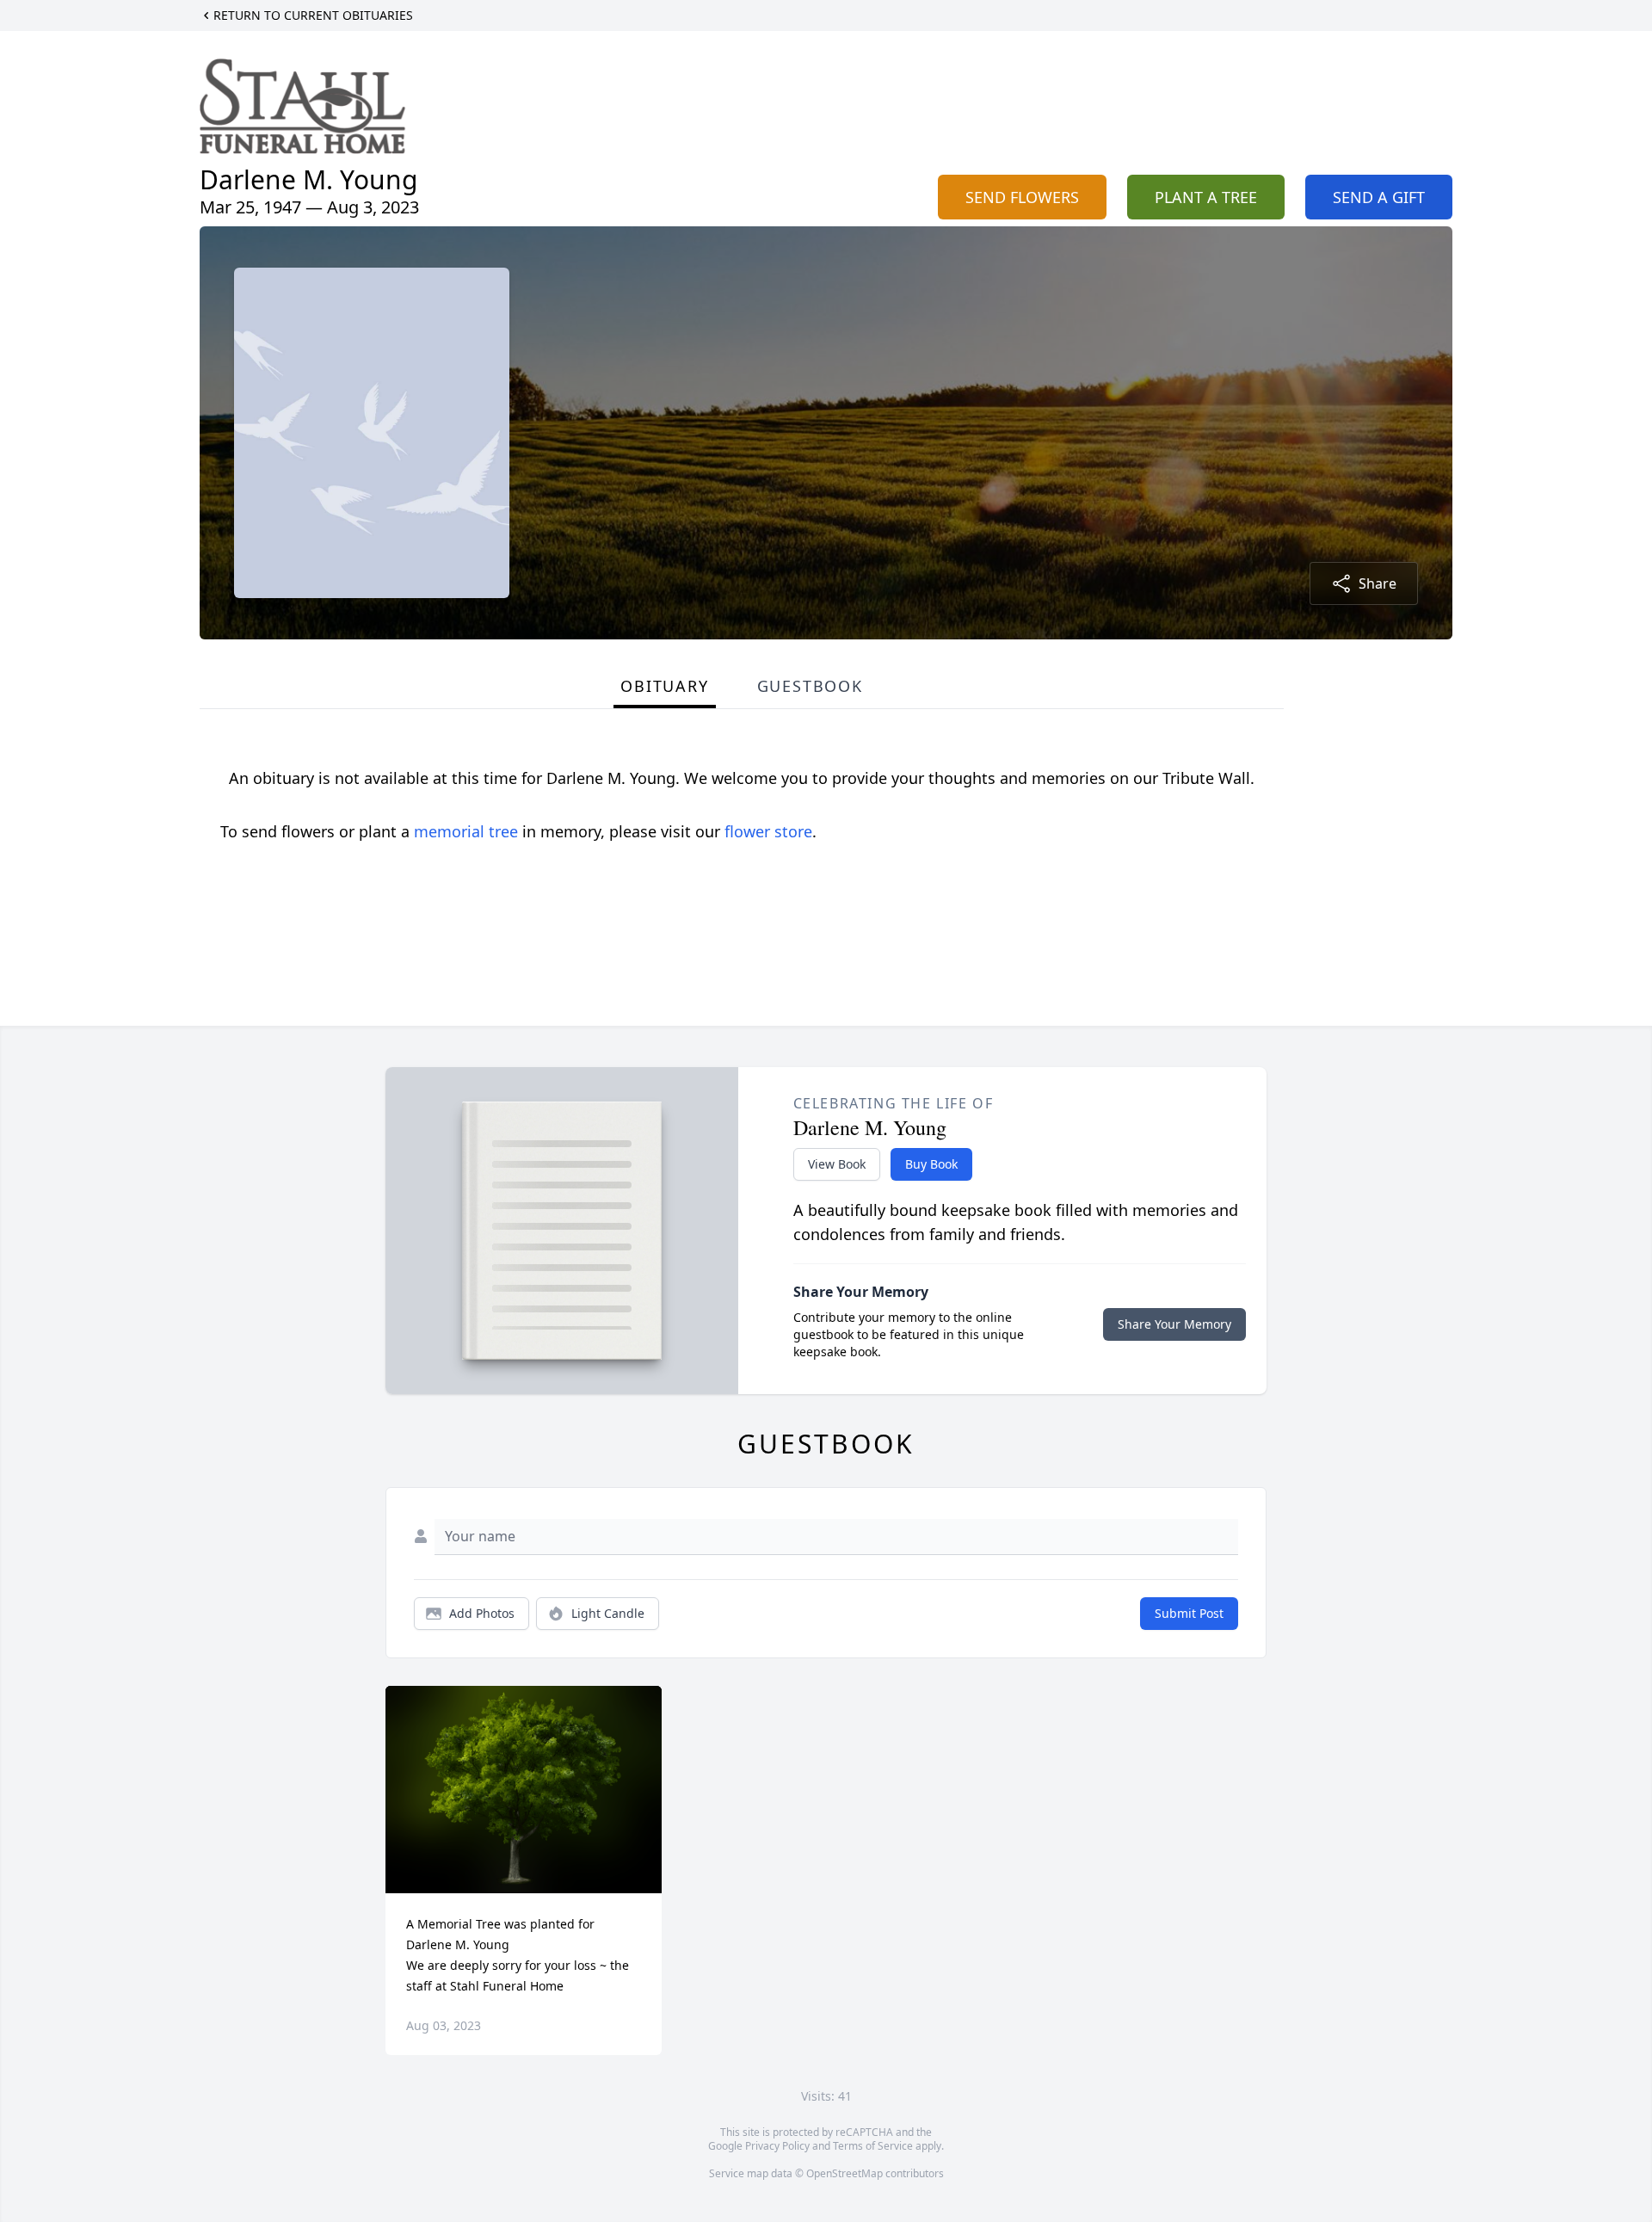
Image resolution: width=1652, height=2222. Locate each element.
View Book (837, 1164)
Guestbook (810, 686)
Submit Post (1189, 1613)
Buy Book (931, 1164)
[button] (524, 1790)
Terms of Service (873, 2146)
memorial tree (466, 831)
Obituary (664, 686)
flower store (768, 831)
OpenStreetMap (844, 2173)
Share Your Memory (1174, 1324)
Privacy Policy (777, 2146)
